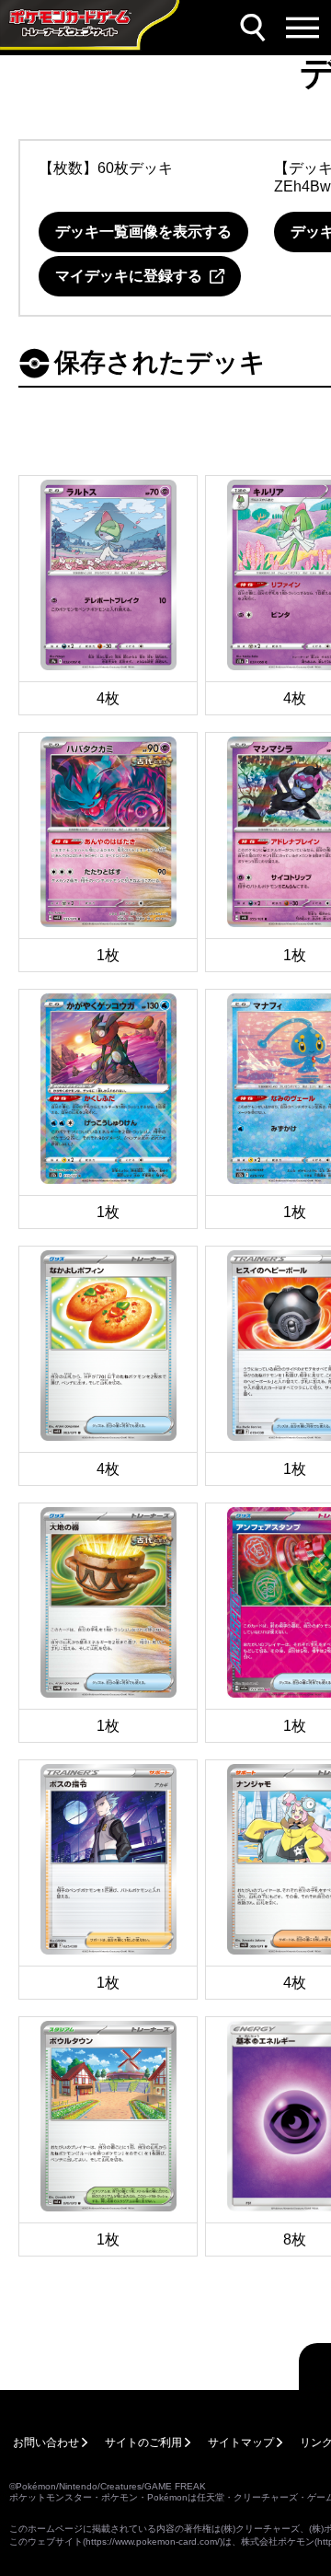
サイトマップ (241, 2443)
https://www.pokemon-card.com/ (153, 2541)
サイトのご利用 (143, 2443)
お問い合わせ (46, 2443)
